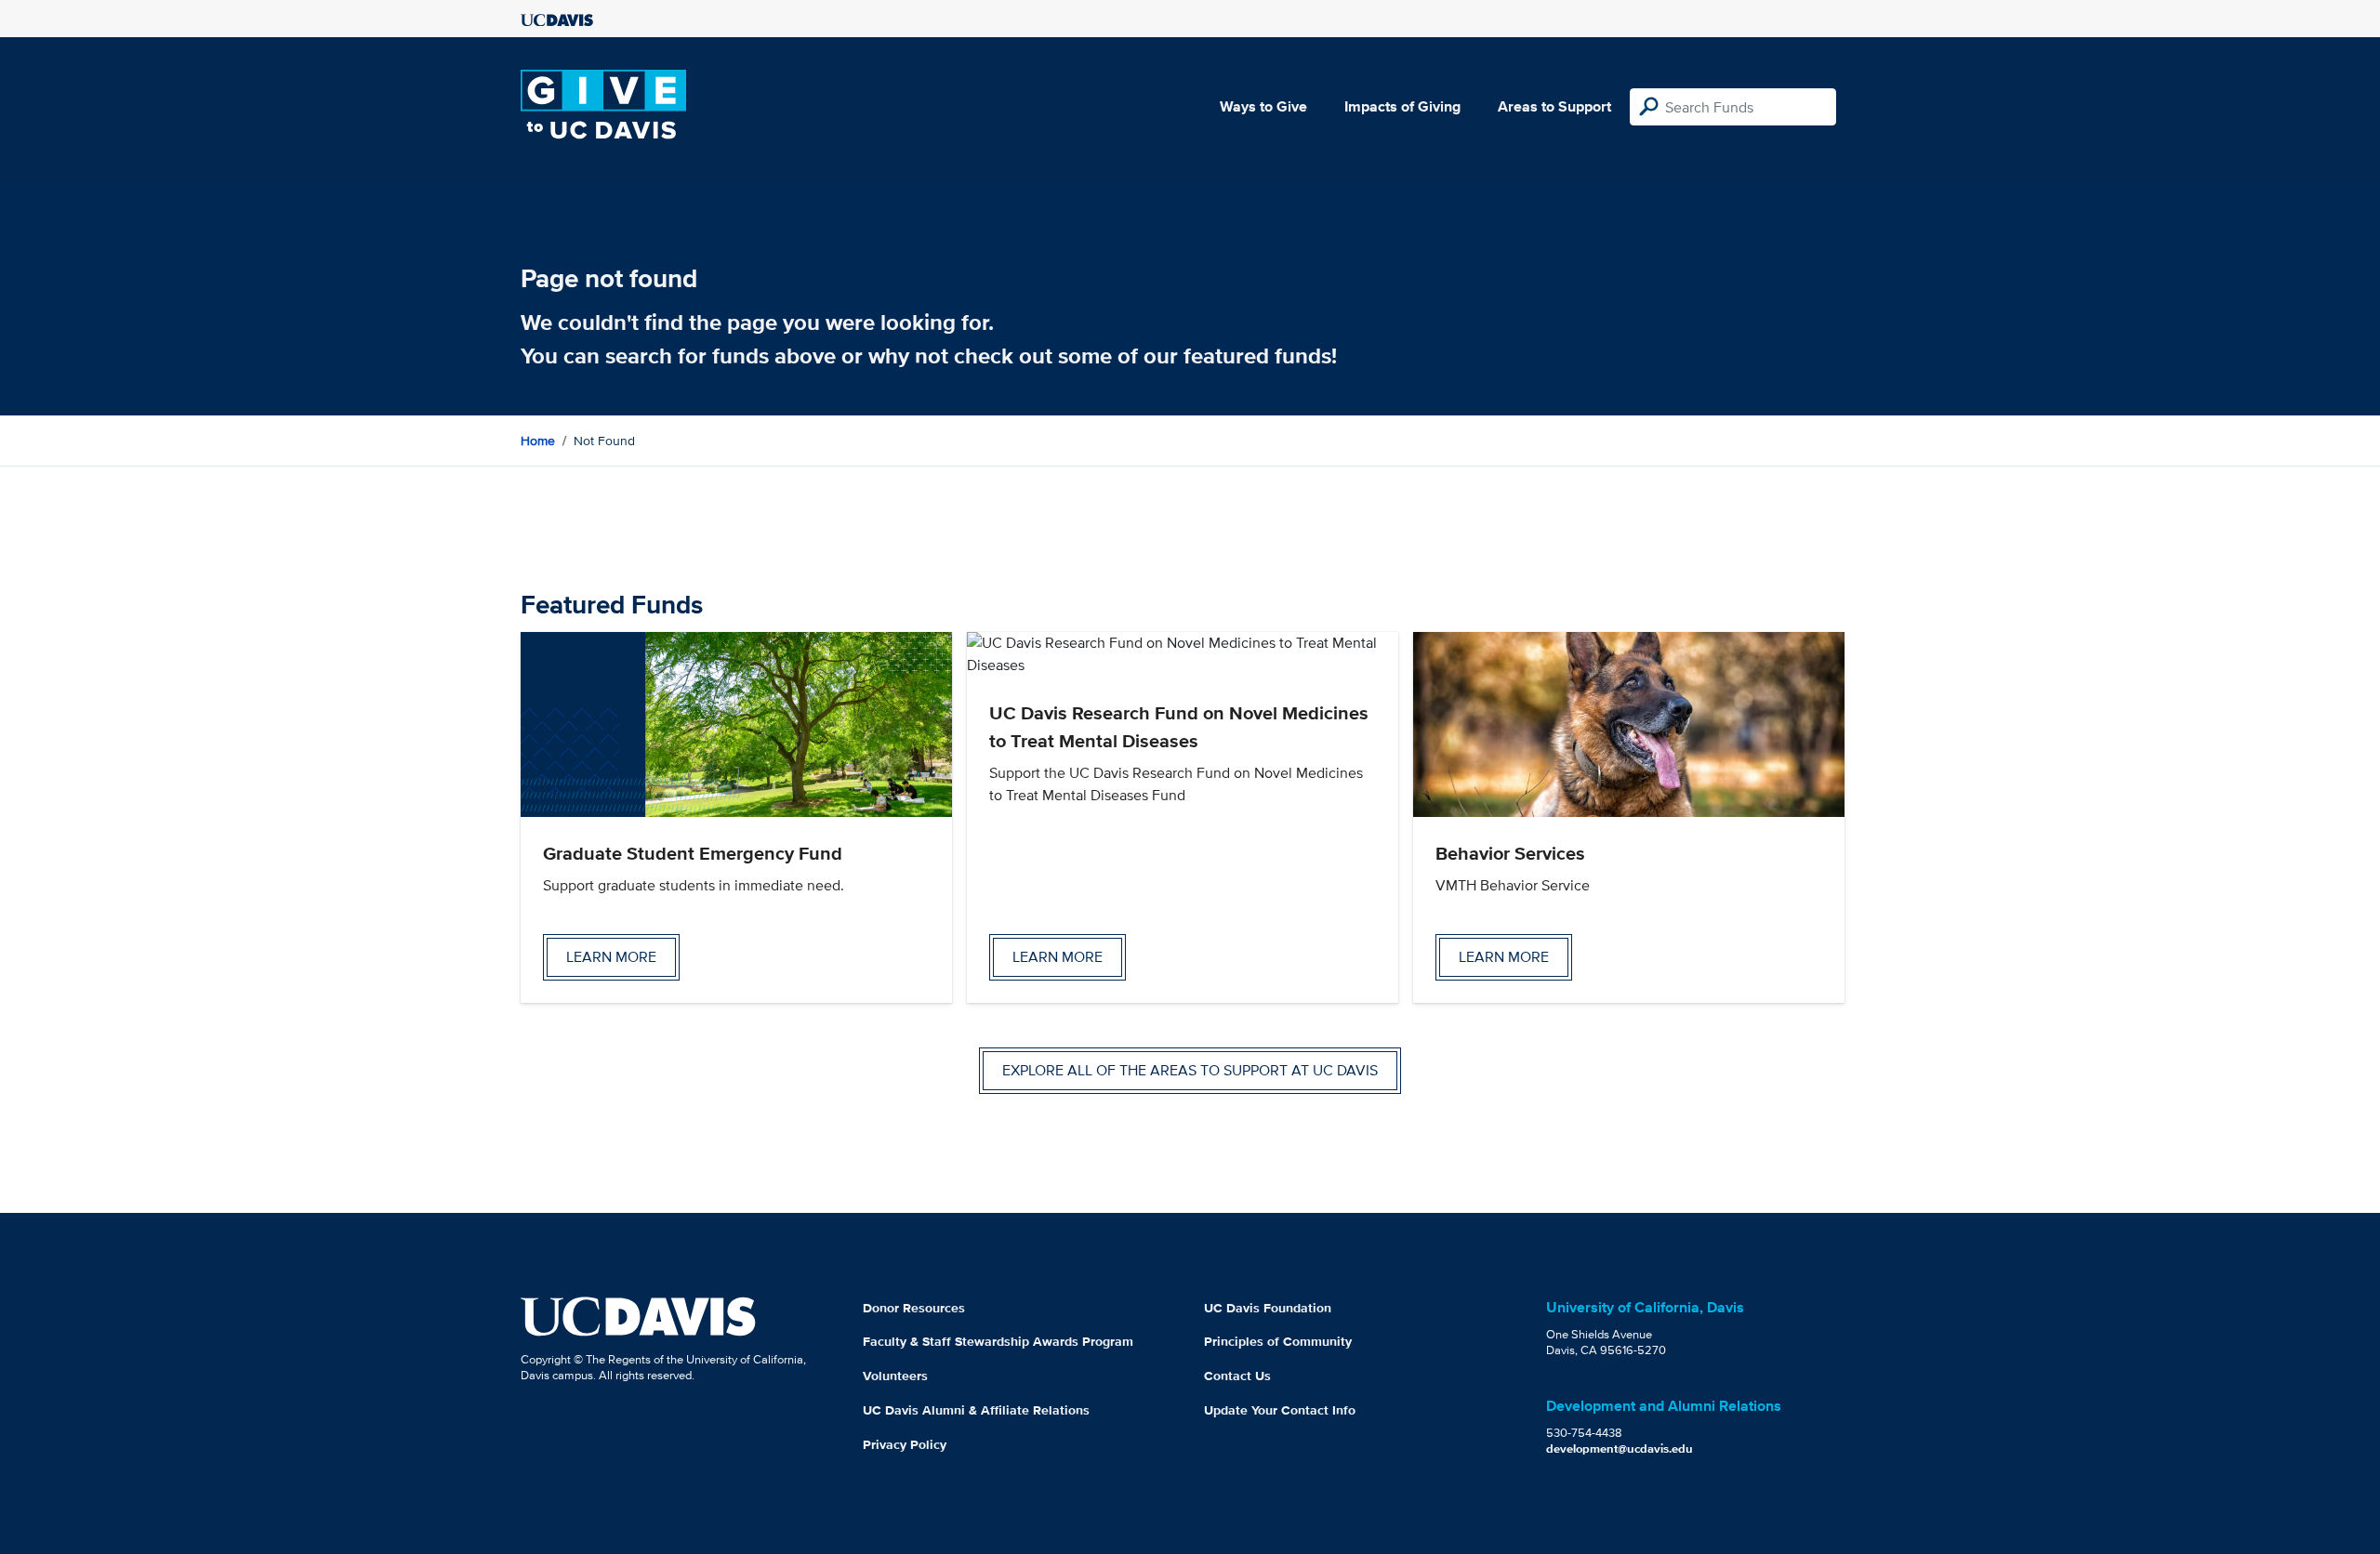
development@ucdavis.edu (1620, 1449)
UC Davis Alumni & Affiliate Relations (976, 1410)
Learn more (611, 957)
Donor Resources (914, 1308)
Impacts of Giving (1402, 106)
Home (538, 441)
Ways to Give (1263, 106)
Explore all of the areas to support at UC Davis (1190, 1070)
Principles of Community (1278, 1341)
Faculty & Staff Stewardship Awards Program (998, 1341)
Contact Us (1237, 1376)
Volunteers (895, 1376)
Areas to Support (1554, 106)
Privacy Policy (905, 1444)
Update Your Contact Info (1280, 1410)
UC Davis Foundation (1268, 1308)
